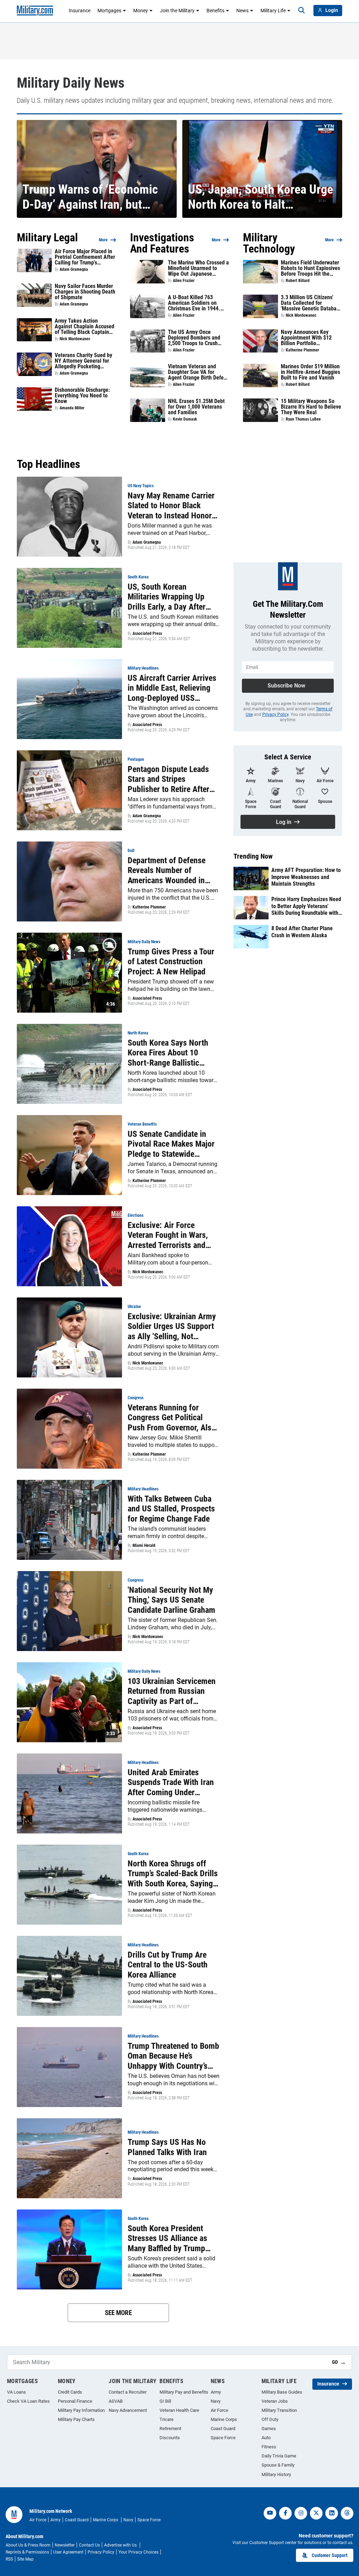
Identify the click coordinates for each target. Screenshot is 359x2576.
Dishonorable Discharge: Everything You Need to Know (82, 396)
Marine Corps (224, 2419)
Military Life (273, 11)
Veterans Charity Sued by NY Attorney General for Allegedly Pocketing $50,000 (83, 361)
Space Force (223, 2438)
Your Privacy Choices (138, 2552)
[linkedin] (332, 2513)
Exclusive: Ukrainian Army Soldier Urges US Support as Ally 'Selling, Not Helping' (172, 1327)
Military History (276, 2474)
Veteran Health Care (179, 2410)
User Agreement (68, 2552)
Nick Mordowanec (75, 339)
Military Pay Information (81, 2410)
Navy (216, 2401)
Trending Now (253, 856)
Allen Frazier (184, 281)
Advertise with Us (121, 2545)
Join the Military (177, 11)
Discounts (170, 2438)
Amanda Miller (72, 408)
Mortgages (109, 11)
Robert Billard (298, 281)
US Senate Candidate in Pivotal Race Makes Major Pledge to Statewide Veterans (171, 1144)
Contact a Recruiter (128, 2392)
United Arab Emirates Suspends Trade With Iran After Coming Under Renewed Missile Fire (171, 1783)
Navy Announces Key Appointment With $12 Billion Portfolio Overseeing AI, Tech (306, 338)
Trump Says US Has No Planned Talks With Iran (167, 2147)
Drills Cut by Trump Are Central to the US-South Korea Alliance (168, 1965)
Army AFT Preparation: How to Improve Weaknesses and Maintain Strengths (306, 877)
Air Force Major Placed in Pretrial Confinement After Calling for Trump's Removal (85, 257)
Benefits (215, 11)
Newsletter (65, 2545)
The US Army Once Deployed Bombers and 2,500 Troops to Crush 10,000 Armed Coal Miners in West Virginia (198, 338)
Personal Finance (75, 2401)
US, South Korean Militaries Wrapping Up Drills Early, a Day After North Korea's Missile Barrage (167, 597)
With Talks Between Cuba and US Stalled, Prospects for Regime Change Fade (171, 1509)
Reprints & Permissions (27, 2552)
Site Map (25, 2559)
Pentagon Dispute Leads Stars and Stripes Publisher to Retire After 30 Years (168, 779)
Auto (266, 2438)
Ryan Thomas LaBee (303, 419)
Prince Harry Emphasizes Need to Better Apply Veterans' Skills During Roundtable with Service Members (306, 906)
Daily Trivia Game (279, 2456)
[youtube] (270, 2513)
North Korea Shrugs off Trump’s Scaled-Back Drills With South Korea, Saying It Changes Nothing (173, 1874)
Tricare (167, 2419)
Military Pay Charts (76, 2419)
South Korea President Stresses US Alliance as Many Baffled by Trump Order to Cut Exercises (167, 2239)
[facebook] (285, 2513)
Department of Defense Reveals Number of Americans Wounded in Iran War (167, 871)
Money (141, 11)
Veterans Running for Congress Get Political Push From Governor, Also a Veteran (172, 1418)
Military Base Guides (282, 2392)
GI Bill (165, 2401)
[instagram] (301, 2513)
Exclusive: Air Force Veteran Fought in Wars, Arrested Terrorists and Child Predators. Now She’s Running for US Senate (173, 1235)
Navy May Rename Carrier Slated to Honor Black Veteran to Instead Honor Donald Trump (171, 506)
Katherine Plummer (302, 350)
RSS (9, 2559)
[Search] (302, 11)
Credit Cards (70, 2392)
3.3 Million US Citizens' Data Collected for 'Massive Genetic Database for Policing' (311, 303)
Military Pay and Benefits (184, 2392)
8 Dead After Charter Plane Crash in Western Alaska (302, 932)
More (103, 240)
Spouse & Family (278, 2465)
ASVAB (116, 2401)
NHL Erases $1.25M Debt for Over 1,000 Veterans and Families (196, 407)
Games (269, 2429)
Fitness (269, 2447)
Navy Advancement (128, 2410)
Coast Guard (223, 2429)
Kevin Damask (185, 419)
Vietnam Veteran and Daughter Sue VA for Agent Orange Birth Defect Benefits (198, 372)
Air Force (219, 2410)
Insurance (80, 11)
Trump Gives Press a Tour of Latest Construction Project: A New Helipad (171, 962)
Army (216, 2392)
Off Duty (270, 2419)
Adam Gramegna (74, 269)
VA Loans (16, 2392)
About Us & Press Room (28, 2545)
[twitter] (316, 2513)
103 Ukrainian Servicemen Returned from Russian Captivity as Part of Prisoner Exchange (172, 1691)
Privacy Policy (275, 715)
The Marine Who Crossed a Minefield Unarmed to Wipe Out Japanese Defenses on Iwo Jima (198, 268)
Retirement (170, 2429)
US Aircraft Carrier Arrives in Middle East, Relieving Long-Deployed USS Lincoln (172, 688)
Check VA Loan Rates (28, 2401)
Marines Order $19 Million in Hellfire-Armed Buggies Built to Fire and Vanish (310, 372)
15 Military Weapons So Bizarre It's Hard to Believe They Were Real (311, 407)
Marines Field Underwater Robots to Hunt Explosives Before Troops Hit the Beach (310, 268)
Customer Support (330, 2555)
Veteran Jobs (275, 2401)
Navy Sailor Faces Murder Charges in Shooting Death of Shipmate (85, 292)
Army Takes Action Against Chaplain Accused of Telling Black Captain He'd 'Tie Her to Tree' (84, 327)
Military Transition (279, 2410)
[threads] (347, 2513)
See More (118, 2313)
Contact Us (89, 2545)
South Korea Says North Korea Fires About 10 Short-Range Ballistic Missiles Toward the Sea (168, 1053)
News (242, 11)
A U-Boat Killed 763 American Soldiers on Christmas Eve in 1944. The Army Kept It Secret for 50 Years (195, 303)
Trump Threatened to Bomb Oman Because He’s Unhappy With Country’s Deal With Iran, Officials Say (173, 2056)
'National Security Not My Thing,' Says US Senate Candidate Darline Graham (171, 1600)
